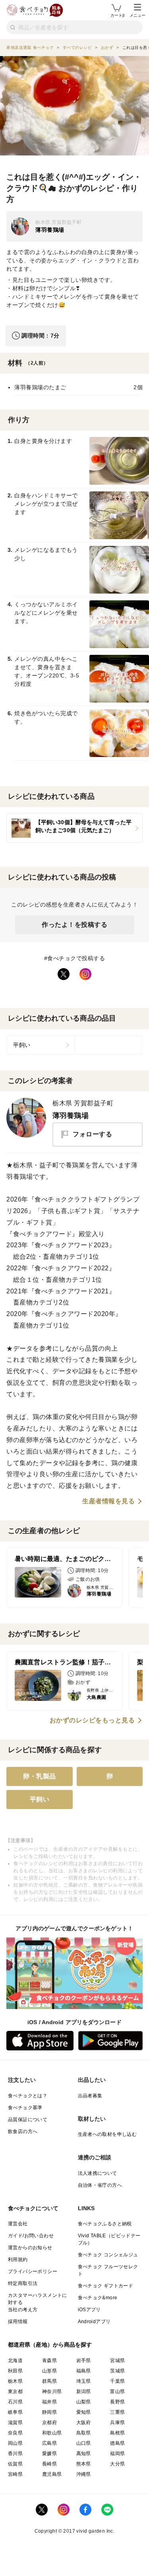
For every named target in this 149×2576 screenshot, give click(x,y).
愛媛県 (49, 2454)
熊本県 (84, 2464)
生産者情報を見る (108, 1501)
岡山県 (15, 2443)
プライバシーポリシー (33, 2271)
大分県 (117, 2464)
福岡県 (117, 2454)
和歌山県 (52, 2433)
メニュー (137, 15)
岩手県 (84, 2361)
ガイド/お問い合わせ (31, 2236)
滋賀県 (15, 2423)
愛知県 (84, 2412)
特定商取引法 (23, 2283)
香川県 (15, 2454)
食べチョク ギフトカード (106, 2286)
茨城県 (117, 2371)
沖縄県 (84, 2474)
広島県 (49, 2443)
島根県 (117, 2433)
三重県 (117, 2412)
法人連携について (98, 2173)
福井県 (49, 2402)
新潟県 (84, 2392)
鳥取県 (84, 2433)
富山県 (117, 2392)
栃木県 (15, 2381)
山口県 (84, 2443)
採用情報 (18, 2322)
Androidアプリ (94, 2322)
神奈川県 (52, 2392)
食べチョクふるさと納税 (105, 2224)
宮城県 (117, 2361)
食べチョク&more (98, 2298)
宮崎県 (15, 2474)
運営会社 (18, 2224)
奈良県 (15, 2433)
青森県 (49, 2361)
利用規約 (18, 2260)
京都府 (49, 2423)
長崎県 (49, 2464)
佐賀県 (15, 2464)
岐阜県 (15, 2412)
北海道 (15, 2361)
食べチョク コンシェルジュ (108, 2255)
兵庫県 (117, 2423)
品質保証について (28, 2120)
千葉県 (117, 2381)
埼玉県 (84, 2381)
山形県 (49, 2371)
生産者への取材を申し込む (107, 2134)
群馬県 (49, 2381)
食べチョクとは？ (28, 2096)
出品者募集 (90, 2096)
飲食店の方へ (23, 2131)
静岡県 (49, 2412)
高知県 (84, 2454)
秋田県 (15, 2371)
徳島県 (117, 2443)
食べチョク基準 (25, 2108)
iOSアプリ (89, 2310)
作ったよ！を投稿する (74, 925)
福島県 (84, 2371)
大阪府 (84, 2423)
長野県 (117, 2402)
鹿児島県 (52, 2474)
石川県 (15, 2402)
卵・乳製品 (40, 1776)
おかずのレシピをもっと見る (92, 1720)
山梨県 (84, 2402)
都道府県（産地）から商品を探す (50, 2345)
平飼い (22, 1045)
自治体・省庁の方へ (100, 2185)
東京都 (15, 2392)
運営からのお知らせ (30, 2248)
